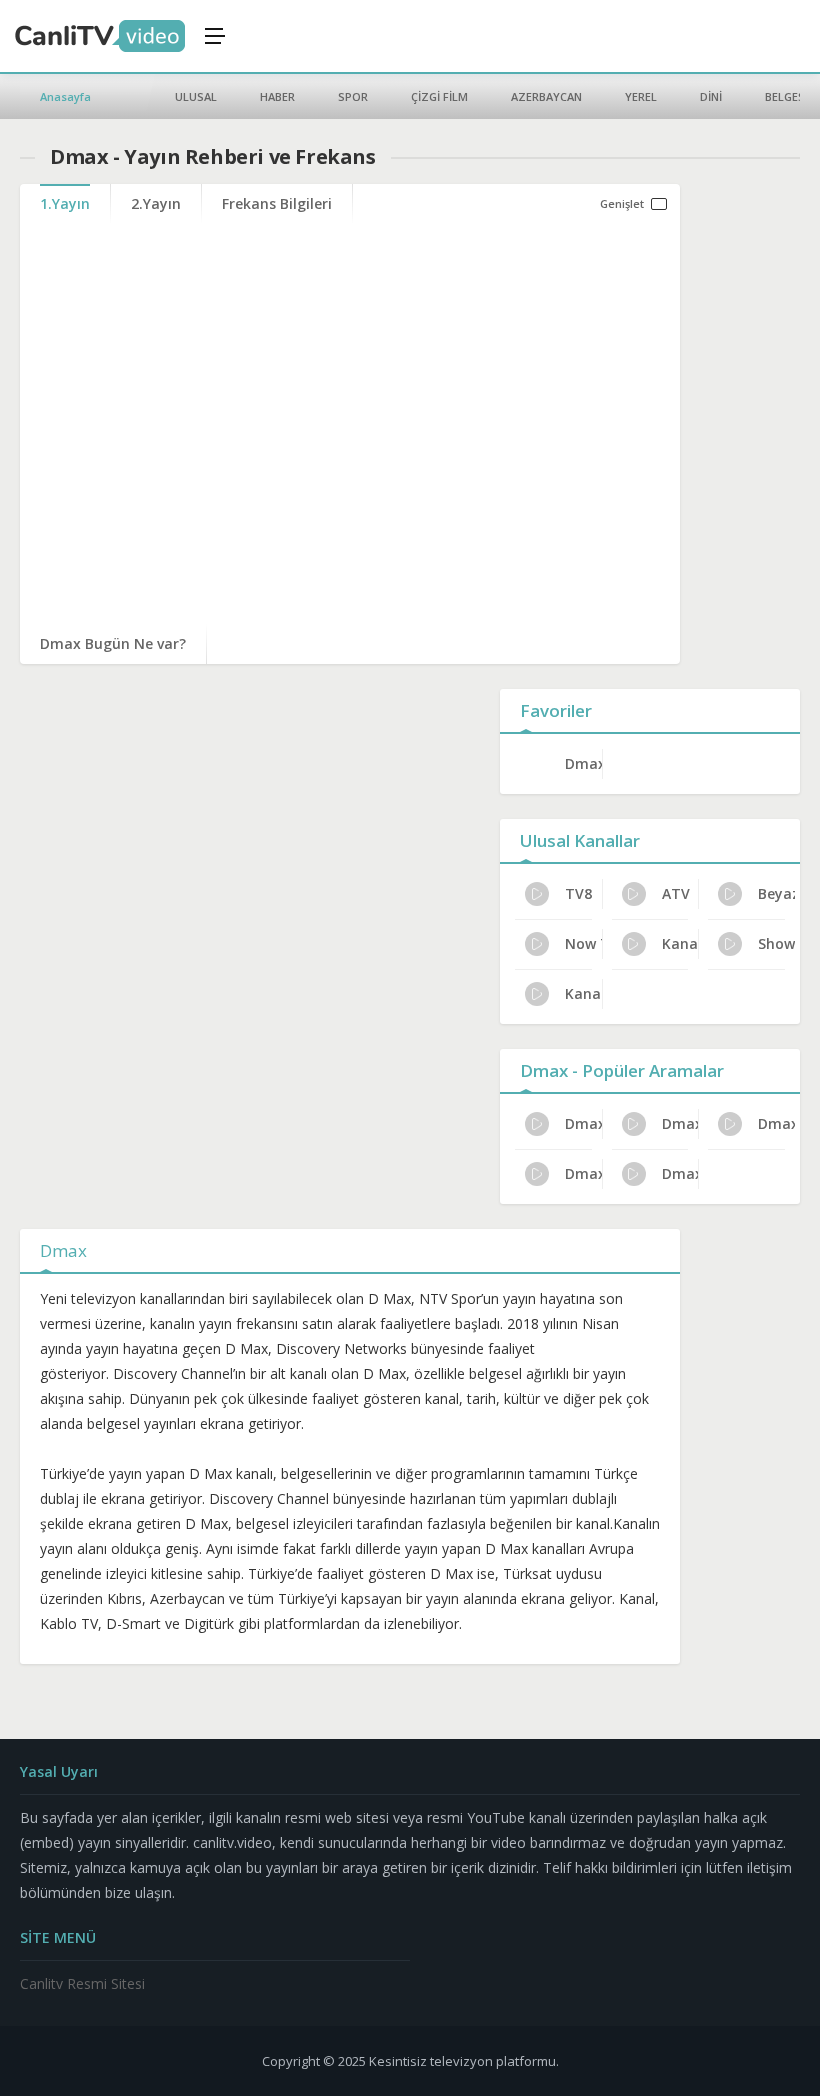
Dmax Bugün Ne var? (113, 643)
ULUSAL (196, 96)
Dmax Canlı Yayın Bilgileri (583, 1123)
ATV (676, 893)
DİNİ (711, 96)
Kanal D (583, 993)
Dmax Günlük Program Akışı (680, 1173)
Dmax (583, 763)
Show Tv (776, 943)
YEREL (641, 96)
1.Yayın (65, 203)
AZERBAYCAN (546, 96)
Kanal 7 (680, 943)
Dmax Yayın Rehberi (680, 1123)
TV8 (578, 893)
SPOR (353, 96)
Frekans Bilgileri (277, 203)
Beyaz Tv (776, 893)
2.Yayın (156, 203)
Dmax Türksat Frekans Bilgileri (776, 1123)
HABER (277, 96)
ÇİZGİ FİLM (439, 96)
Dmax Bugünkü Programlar (583, 1173)
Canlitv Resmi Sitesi (82, 1983)
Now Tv (583, 943)
